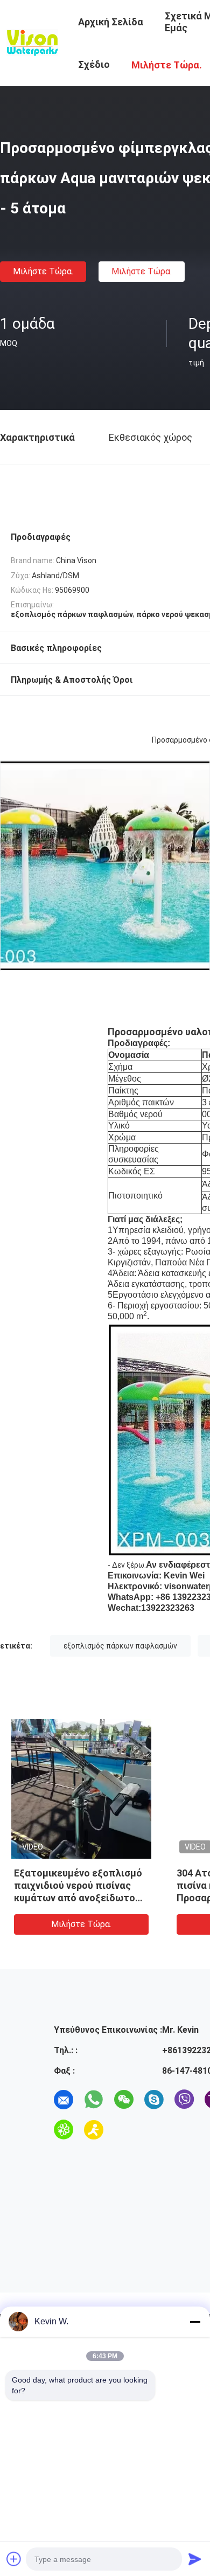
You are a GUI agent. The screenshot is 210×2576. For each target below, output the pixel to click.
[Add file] (14, 2559)
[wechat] (124, 2100)
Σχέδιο (94, 64)
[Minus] (195, 2322)
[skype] (154, 2100)
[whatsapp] (94, 2100)
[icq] (64, 2130)
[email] (64, 2100)
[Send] (195, 2559)
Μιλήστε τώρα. (43, 271)
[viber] (184, 2100)
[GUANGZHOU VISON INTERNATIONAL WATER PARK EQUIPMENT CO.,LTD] (32, 42)
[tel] (124, 2130)
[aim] (94, 2130)
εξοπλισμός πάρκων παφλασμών (120, 1646)
